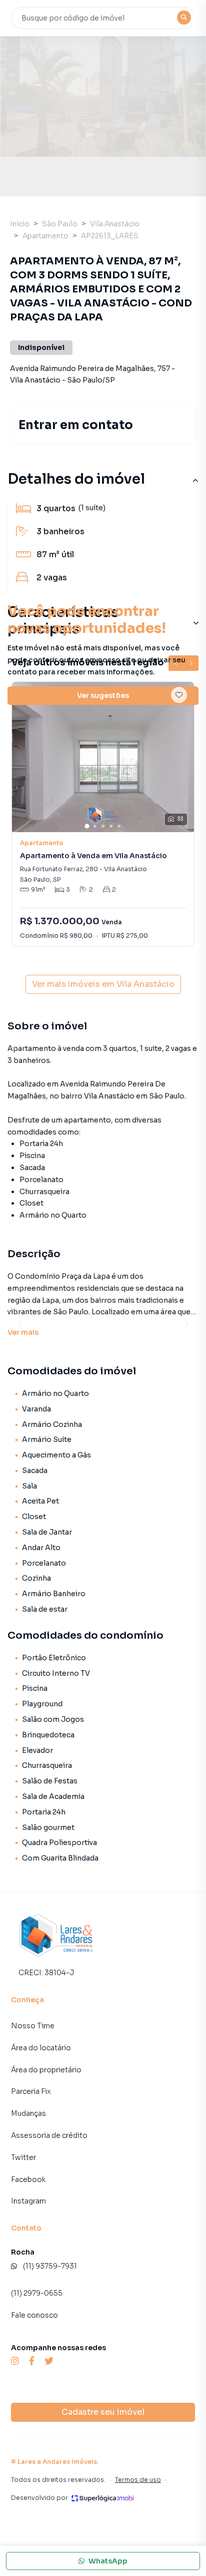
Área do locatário (41, 2048)
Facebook (28, 2179)
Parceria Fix (31, 2091)
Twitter (23, 2157)
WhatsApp (108, 2561)
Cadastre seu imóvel (103, 2412)
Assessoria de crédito (49, 2135)
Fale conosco (34, 2315)
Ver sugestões (103, 695)
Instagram (28, 2201)
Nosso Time (33, 2026)
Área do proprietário (46, 2070)
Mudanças (28, 2113)
